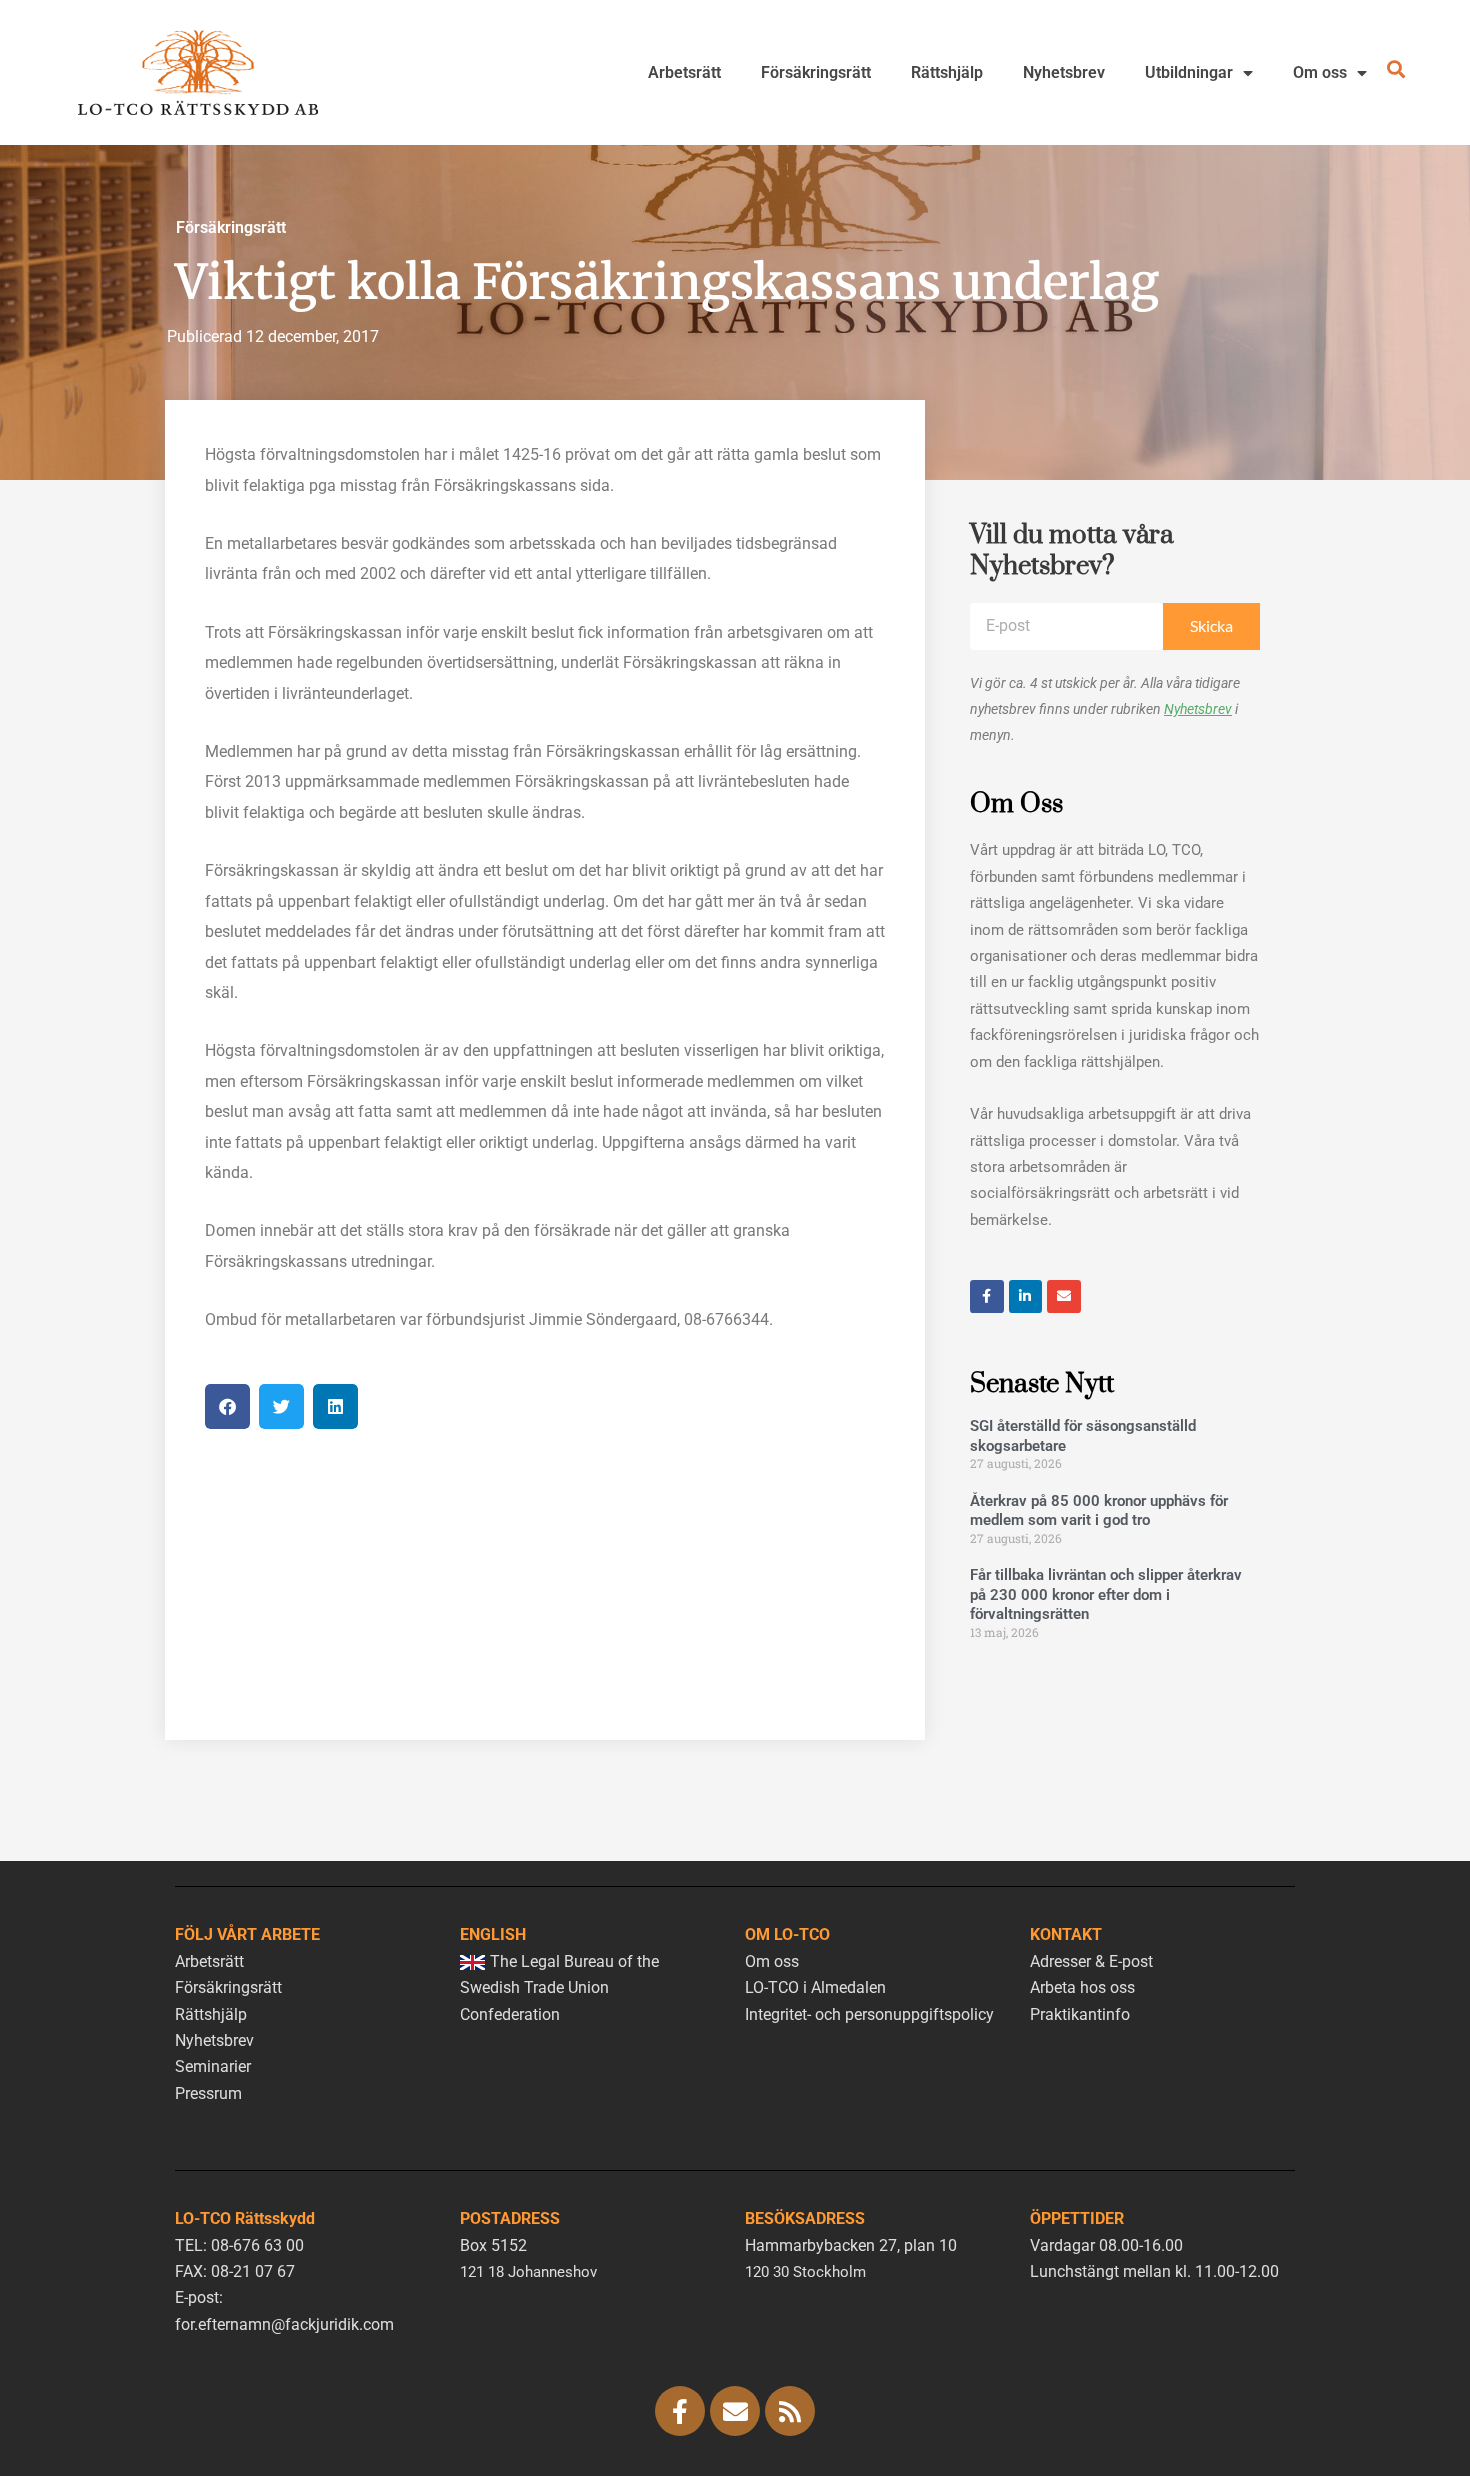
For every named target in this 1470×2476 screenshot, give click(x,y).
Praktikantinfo (1080, 2014)
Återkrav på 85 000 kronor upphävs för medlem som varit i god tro (1099, 1511)
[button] (227, 1406)
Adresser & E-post (1091, 1961)
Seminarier (213, 2066)
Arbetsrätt (684, 72)
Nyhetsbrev (1064, 72)
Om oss (1320, 72)
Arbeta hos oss (1082, 1987)
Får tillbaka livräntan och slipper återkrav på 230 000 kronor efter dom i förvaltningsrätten (1106, 1594)
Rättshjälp (947, 72)
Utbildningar (1189, 72)
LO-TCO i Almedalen (815, 1987)
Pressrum (208, 2093)
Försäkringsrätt (816, 72)
